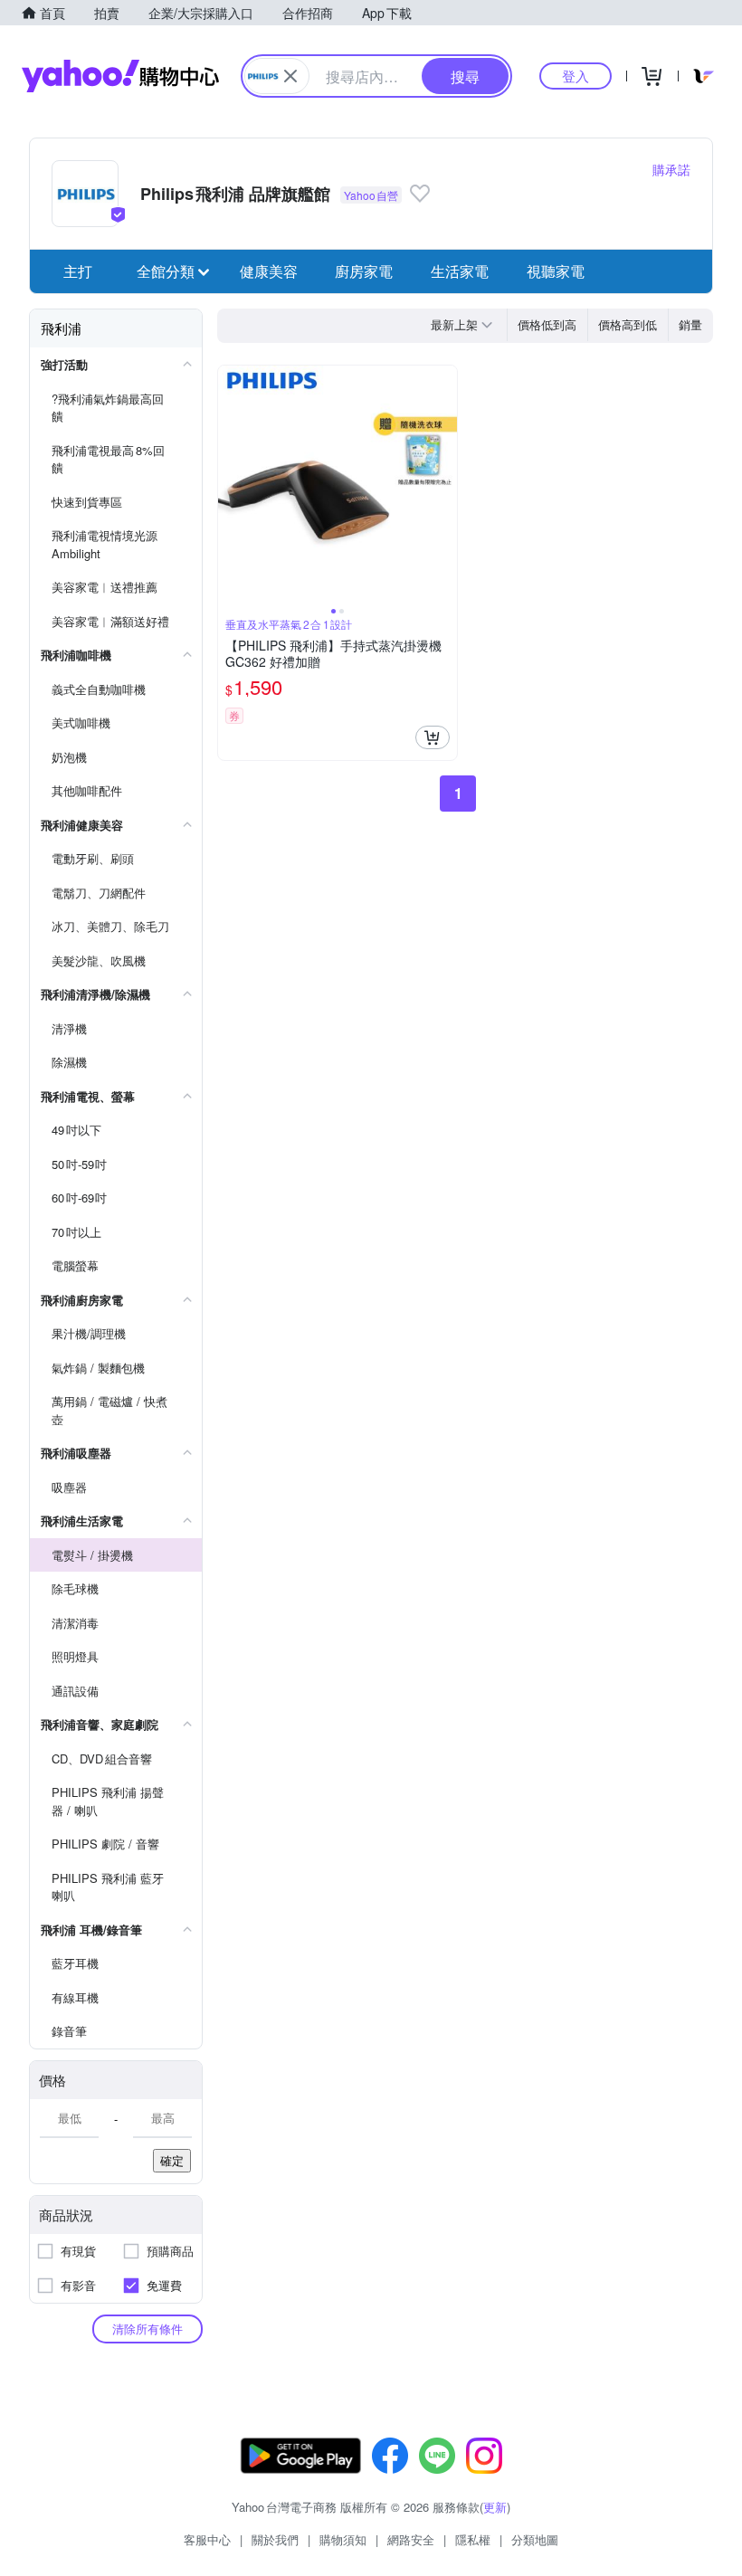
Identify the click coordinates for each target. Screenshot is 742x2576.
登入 (576, 76)
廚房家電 (364, 271)
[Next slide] (445, 485)
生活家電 (460, 271)
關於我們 (275, 2539)
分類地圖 (535, 2539)
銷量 (690, 324)
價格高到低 (628, 324)
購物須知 (343, 2539)
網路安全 (411, 2539)
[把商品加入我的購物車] (433, 737)
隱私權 (473, 2539)
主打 (78, 271)
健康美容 (269, 271)
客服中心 (207, 2539)
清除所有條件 (147, 2329)
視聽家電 (556, 271)
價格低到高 (547, 324)
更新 (495, 2507)
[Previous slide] (230, 485)
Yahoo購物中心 (120, 76)
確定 (172, 2160)
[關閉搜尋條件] (290, 76)
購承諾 (671, 169)
